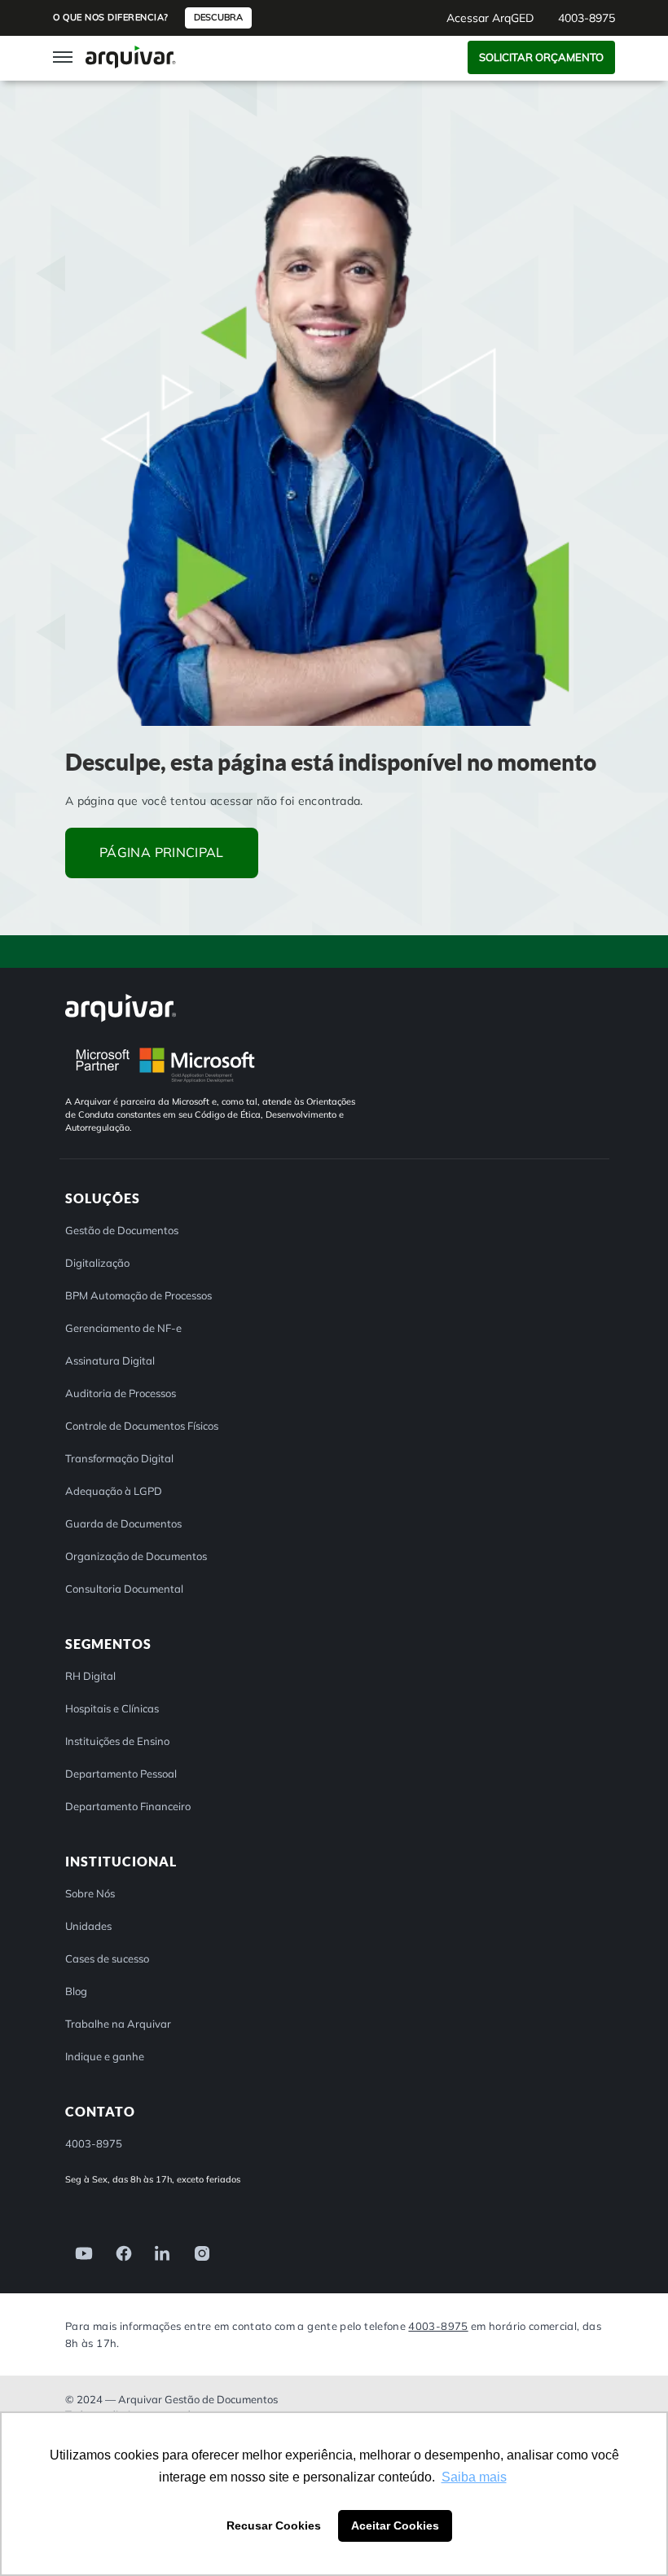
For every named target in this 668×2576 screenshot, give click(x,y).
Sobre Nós (90, 1893)
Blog (76, 1991)
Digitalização (97, 1263)
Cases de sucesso (107, 1958)
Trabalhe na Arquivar (118, 2024)
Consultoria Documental (124, 1589)
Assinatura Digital (110, 1361)
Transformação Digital (119, 1458)
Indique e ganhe (105, 2056)
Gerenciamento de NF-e (123, 1328)
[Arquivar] (121, 1007)
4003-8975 (438, 2325)
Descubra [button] (218, 17)
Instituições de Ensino (117, 1741)
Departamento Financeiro (128, 1806)
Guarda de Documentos (123, 1523)
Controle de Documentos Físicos (142, 1426)
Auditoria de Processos (121, 1393)
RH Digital (90, 1676)
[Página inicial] (131, 57)
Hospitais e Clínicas (112, 1708)
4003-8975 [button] (587, 18)
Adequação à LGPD (114, 1491)
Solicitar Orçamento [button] (541, 57)
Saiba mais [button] (474, 2477)
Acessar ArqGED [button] (490, 18)
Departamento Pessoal (121, 1774)
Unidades (88, 1926)
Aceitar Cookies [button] (395, 2525)
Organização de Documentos (136, 1556)
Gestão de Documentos (122, 1230)
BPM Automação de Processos (138, 1295)
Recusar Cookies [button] (274, 2525)
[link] (79, 2252)
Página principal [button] (162, 852)
